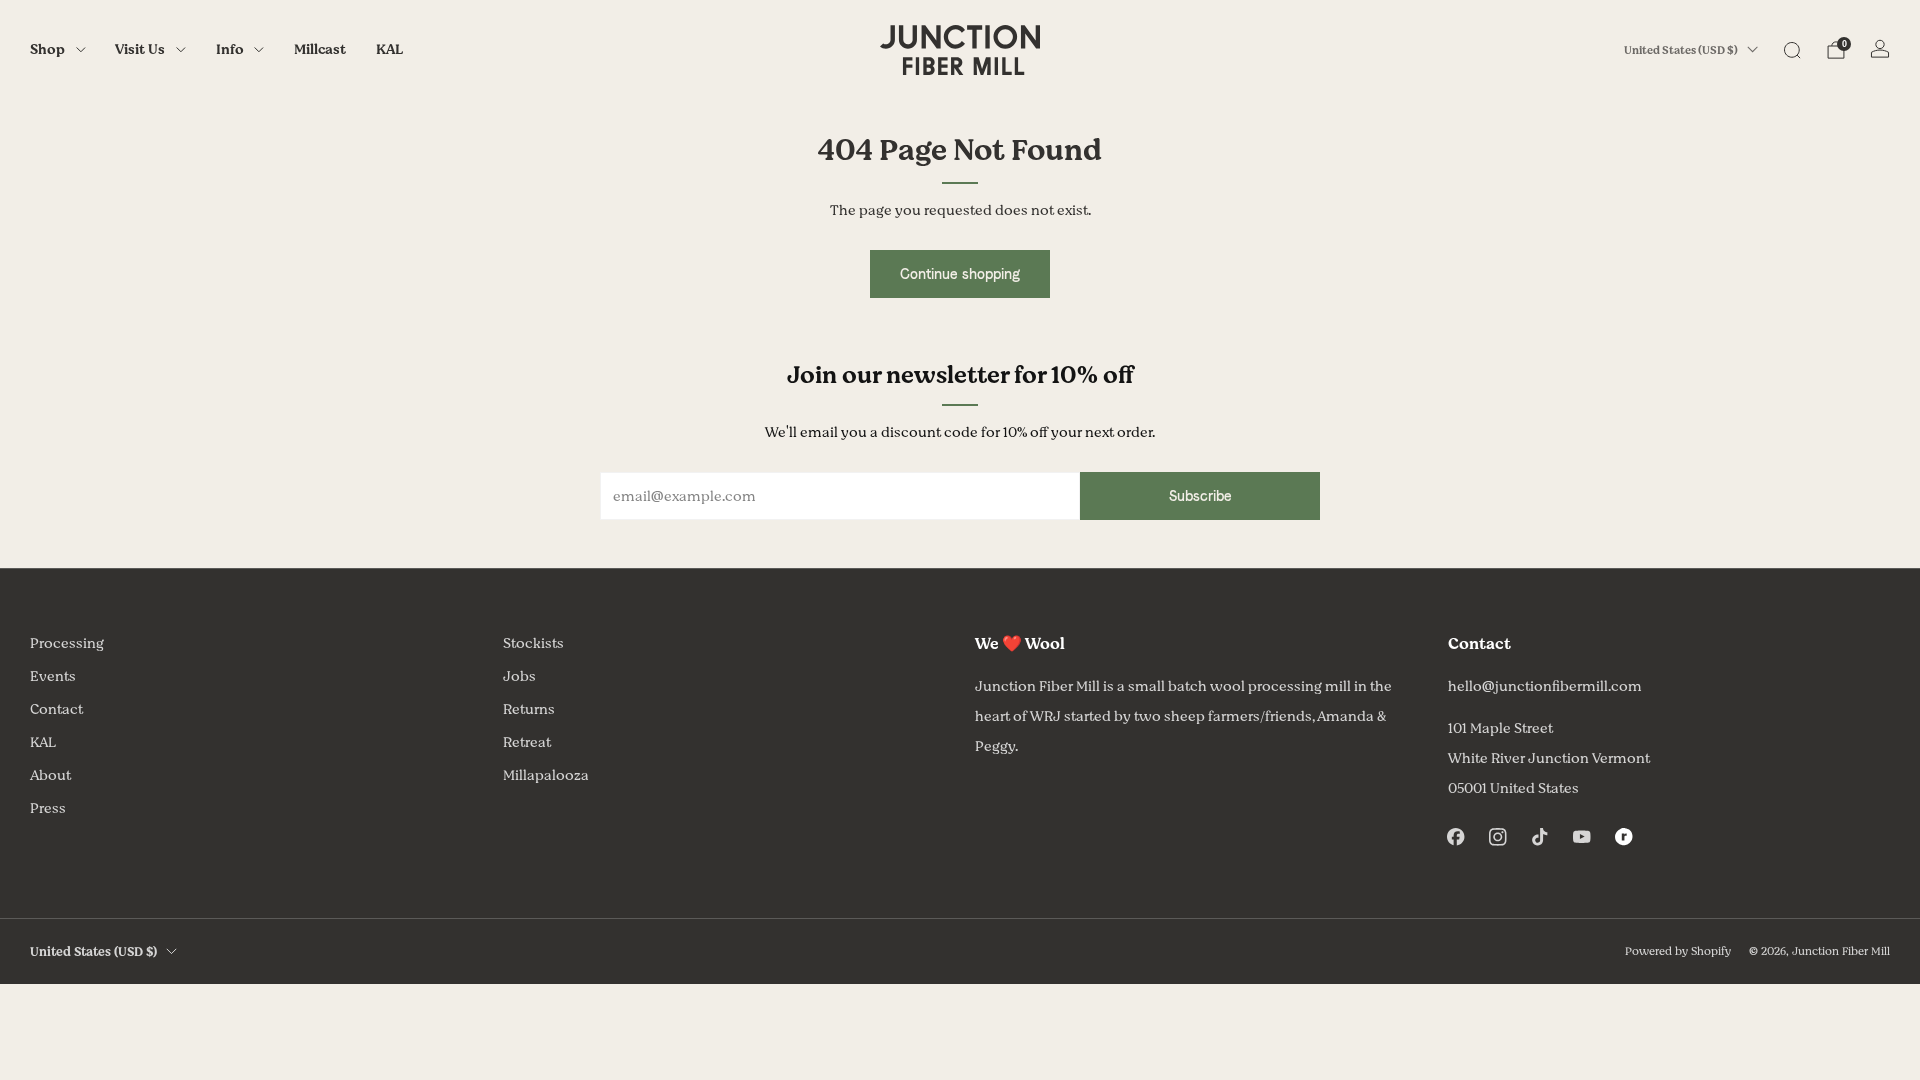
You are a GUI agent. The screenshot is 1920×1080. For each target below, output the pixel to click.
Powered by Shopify (1678, 951)
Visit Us (140, 49)
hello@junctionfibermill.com (1545, 686)
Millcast (320, 49)
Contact (56, 709)
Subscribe (1200, 496)
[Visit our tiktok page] (1540, 837)
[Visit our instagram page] (1498, 837)
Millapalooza (546, 775)
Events (53, 676)
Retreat (527, 742)
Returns (529, 709)
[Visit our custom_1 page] (1624, 837)
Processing (67, 643)
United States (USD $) (1681, 50)
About (50, 775)
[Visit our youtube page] (1582, 837)
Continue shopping (960, 274)
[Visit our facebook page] (1456, 837)
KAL (389, 49)
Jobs (519, 676)
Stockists (533, 643)
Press (48, 808)
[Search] (1792, 50)
